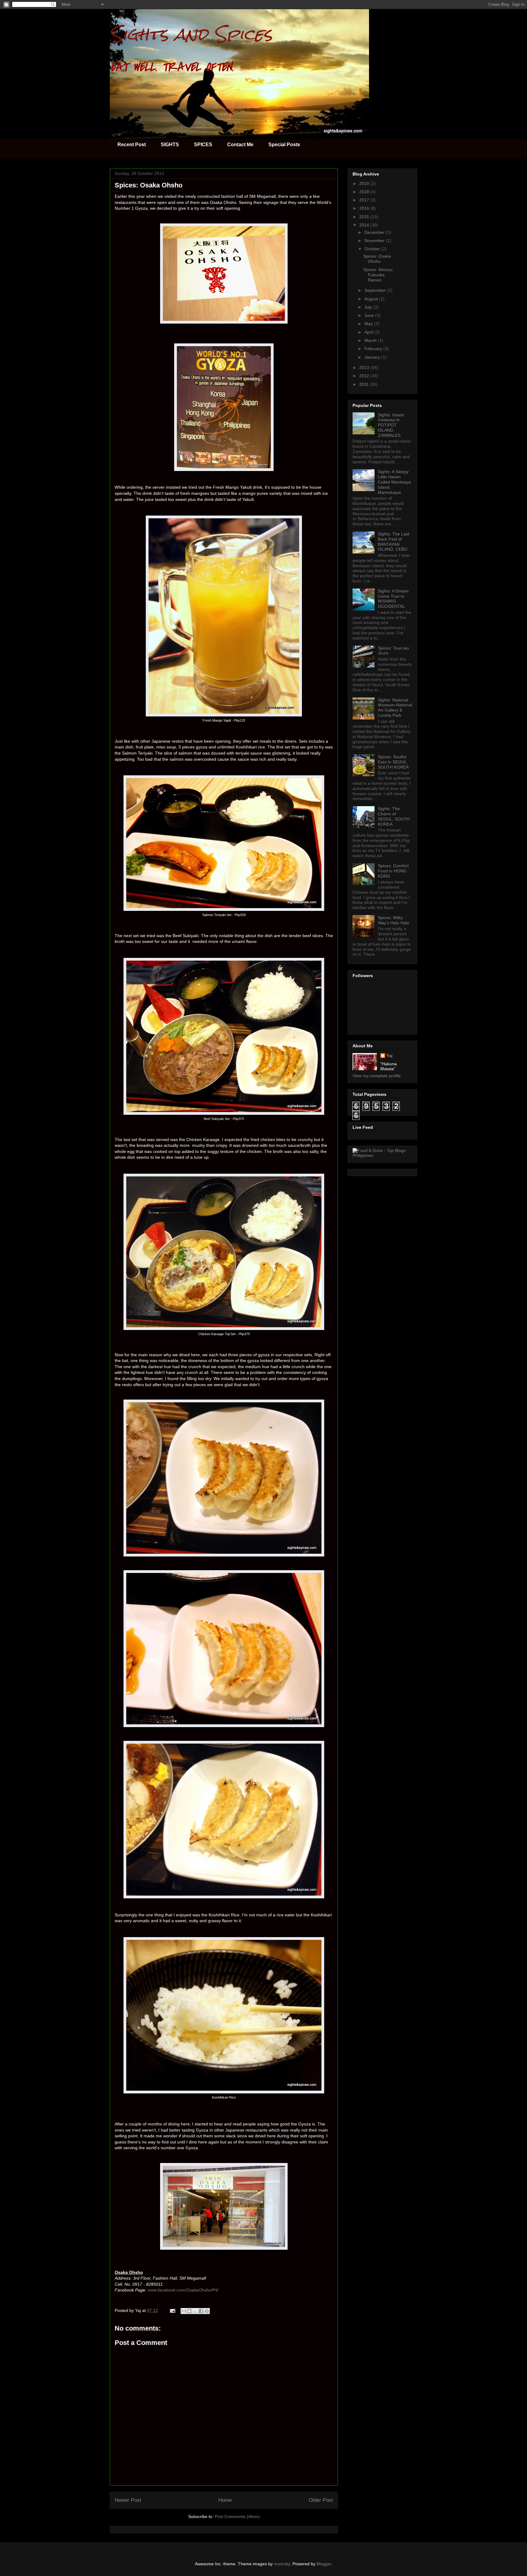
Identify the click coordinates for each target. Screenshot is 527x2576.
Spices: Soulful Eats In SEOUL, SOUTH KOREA (393, 762)
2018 (365, 192)
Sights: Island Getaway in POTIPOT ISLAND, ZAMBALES (391, 425)
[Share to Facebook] (201, 2311)
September (376, 290)
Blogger (324, 2564)
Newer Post (128, 2500)
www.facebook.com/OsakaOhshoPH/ (183, 2290)
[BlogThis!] (189, 2311)
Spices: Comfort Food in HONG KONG (393, 871)
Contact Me (240, 145)
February (374, 349)
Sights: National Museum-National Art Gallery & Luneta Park (395, 708)
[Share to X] (195, 2311)
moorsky (282, 2564)
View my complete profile (377, 1076)
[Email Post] (172, 2310)
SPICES (203, 145)
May (369, 324)
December (375, 232)
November (375, 241)
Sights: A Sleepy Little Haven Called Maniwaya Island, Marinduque (394, 482)
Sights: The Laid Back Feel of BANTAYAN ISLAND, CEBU (394, 542)
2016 (365, 208)
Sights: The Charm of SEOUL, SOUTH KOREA (394, 816)
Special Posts (284, 145)
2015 (365, 217)
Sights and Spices (191, 34)
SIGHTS (170, 145)
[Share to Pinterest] (207, 2311)
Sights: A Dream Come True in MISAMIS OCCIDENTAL (393, 599)
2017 (365, 200)
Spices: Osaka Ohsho (377, 259)
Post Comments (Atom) (237, 2516)
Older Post (321, 2500)
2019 (365, 183)
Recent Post (132, 145)
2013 (365, 368)
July (369, 307)
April (369, 332)
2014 (365, 225)
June (370, 315)
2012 (365, 376)
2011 (364, 384)
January (373, 357)
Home (225, 2500)
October (373, 249)
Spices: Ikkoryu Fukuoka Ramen (378, 275)
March (371, 340)
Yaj (389, 1056)
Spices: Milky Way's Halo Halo (394, 920)
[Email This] (184, 2311)
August (372, 299)
